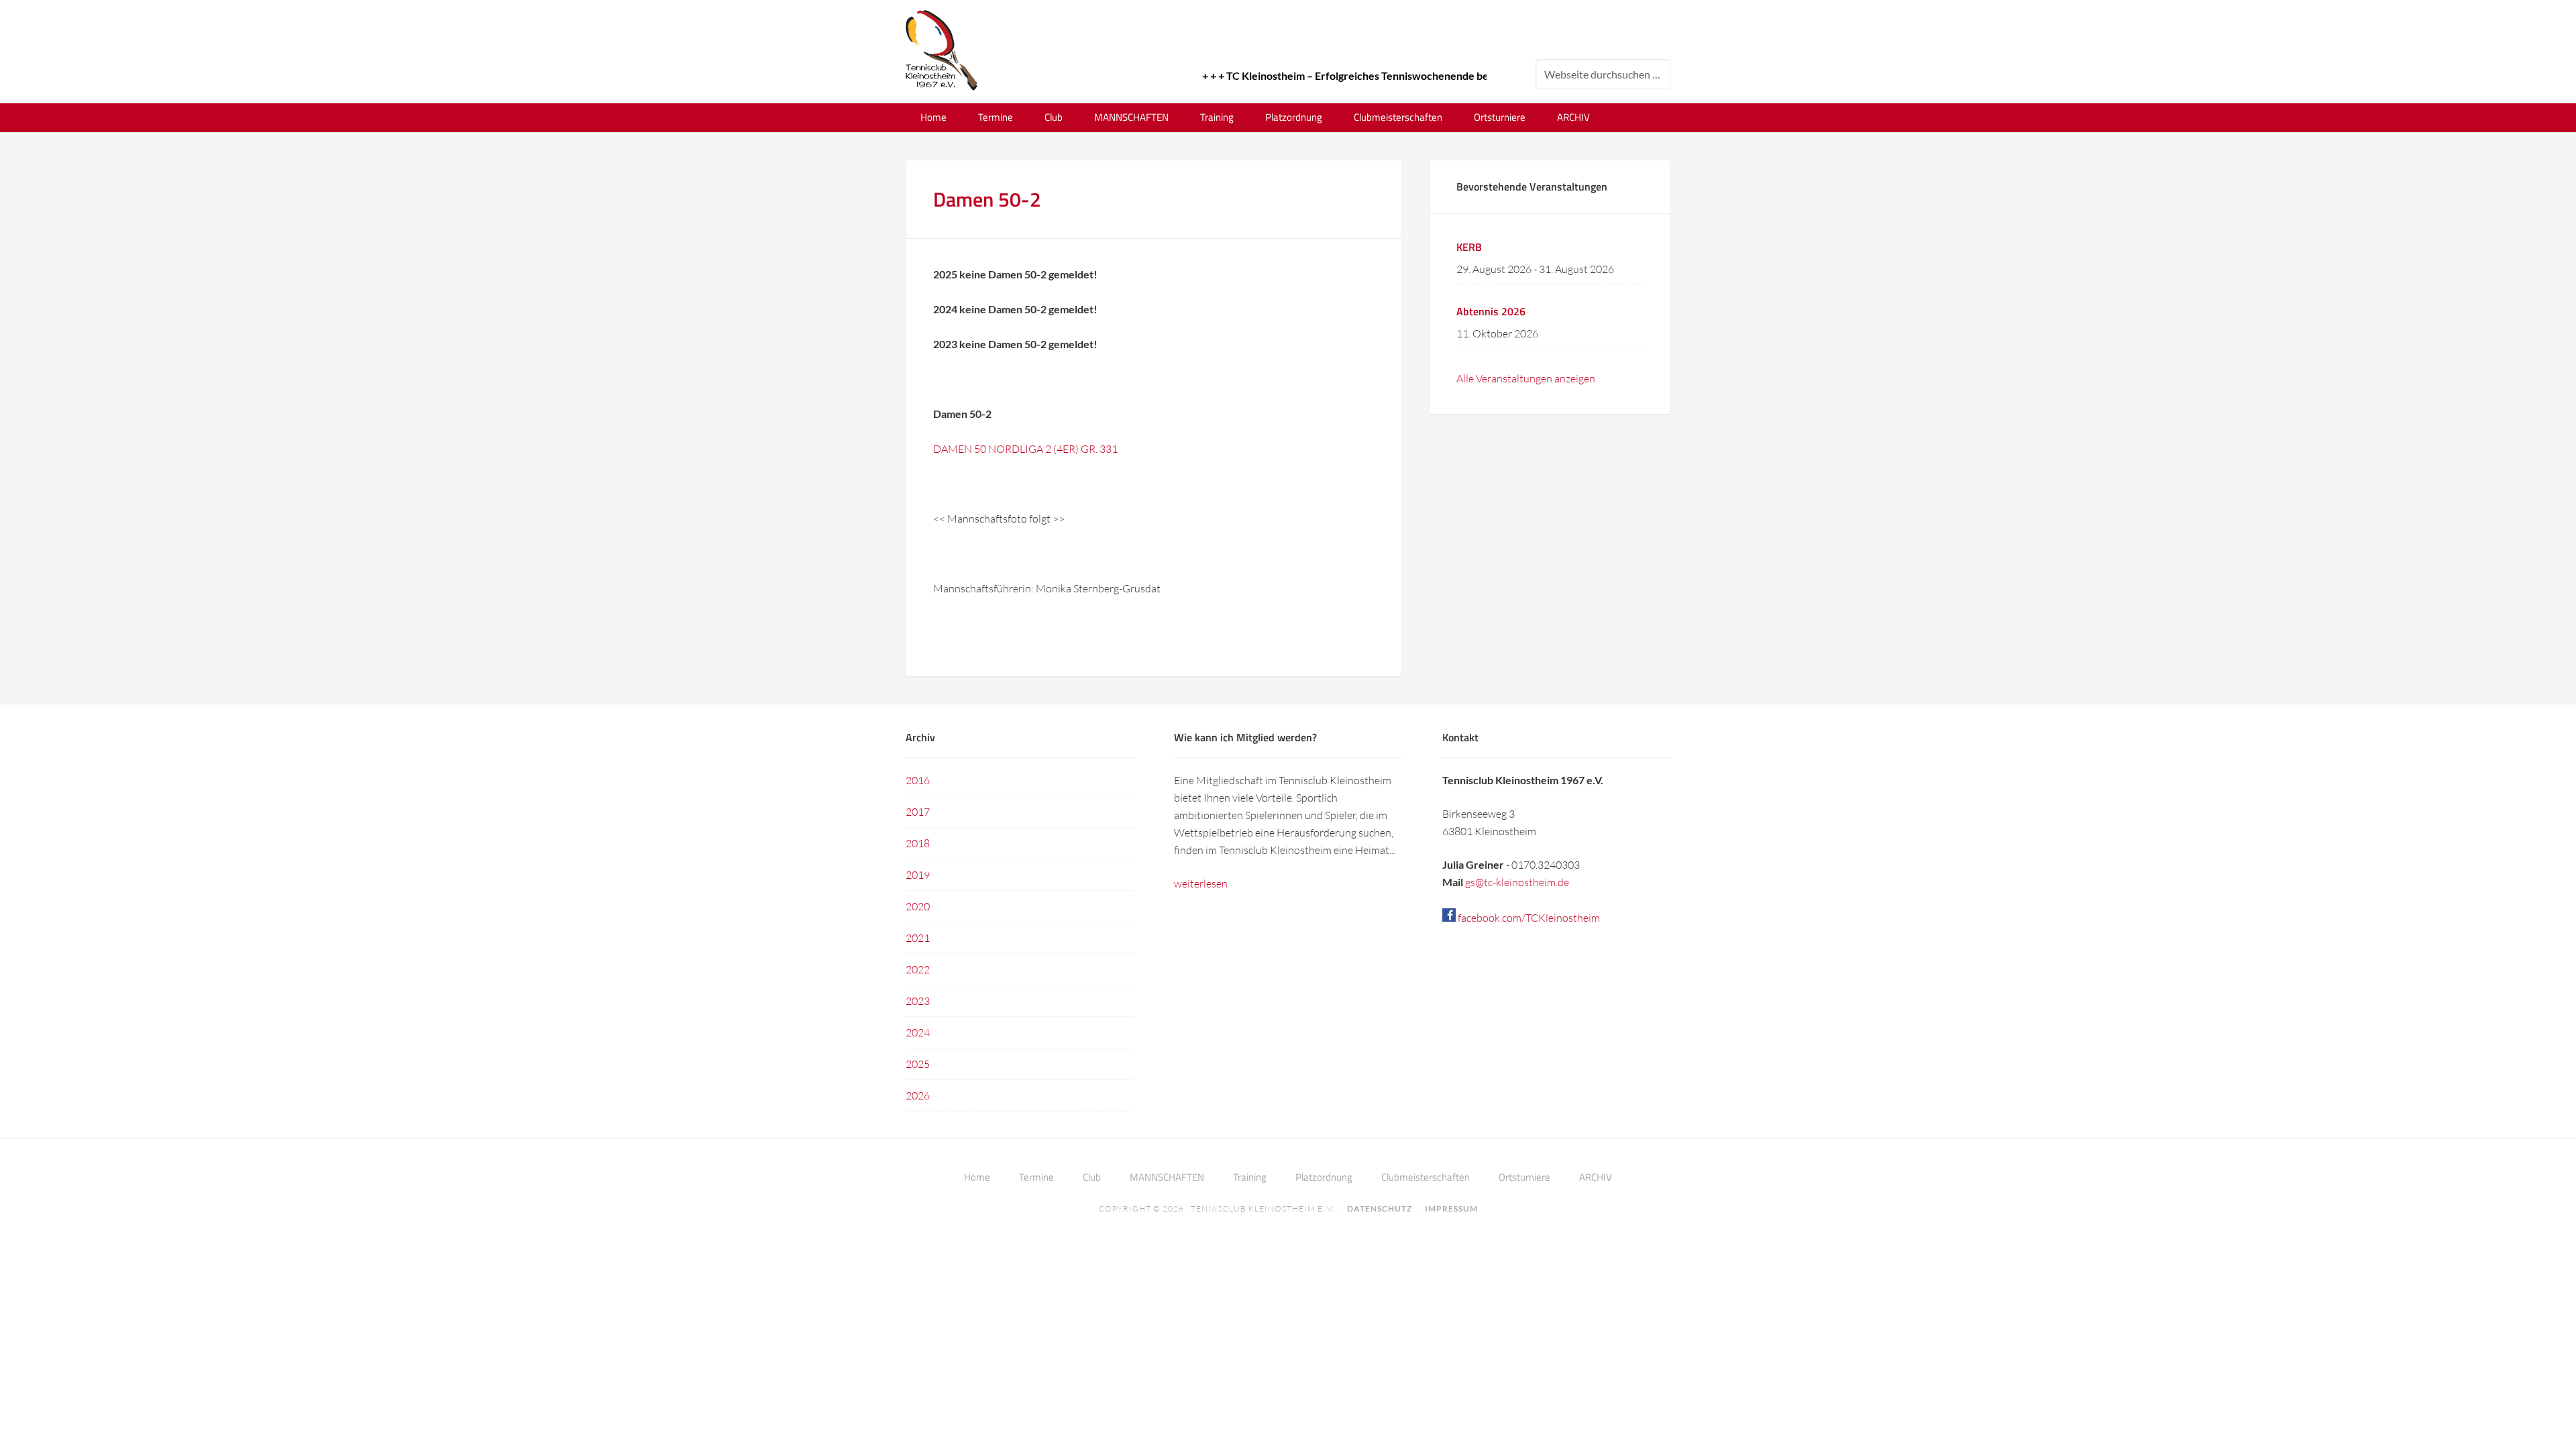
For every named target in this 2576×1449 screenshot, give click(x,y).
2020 (918, 906)
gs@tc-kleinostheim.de (1517, 882)
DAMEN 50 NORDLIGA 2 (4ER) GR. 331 (1025, 449)
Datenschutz (1380, 1209)
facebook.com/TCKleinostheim (1528, 918)
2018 (918, 843)
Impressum (1451, 1209)
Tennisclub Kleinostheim (942, 50)
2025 (918, 1064)
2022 (918, 969)
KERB (1469, 247)
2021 (918, 938)
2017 (918, 812)
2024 (918, 1032)
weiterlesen (1201, 883)
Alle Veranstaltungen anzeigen (1526, 378)
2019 (918, 875)
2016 (918, 780)
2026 (918, 1095)
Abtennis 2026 (1491, 311)
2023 (918, 1001)
